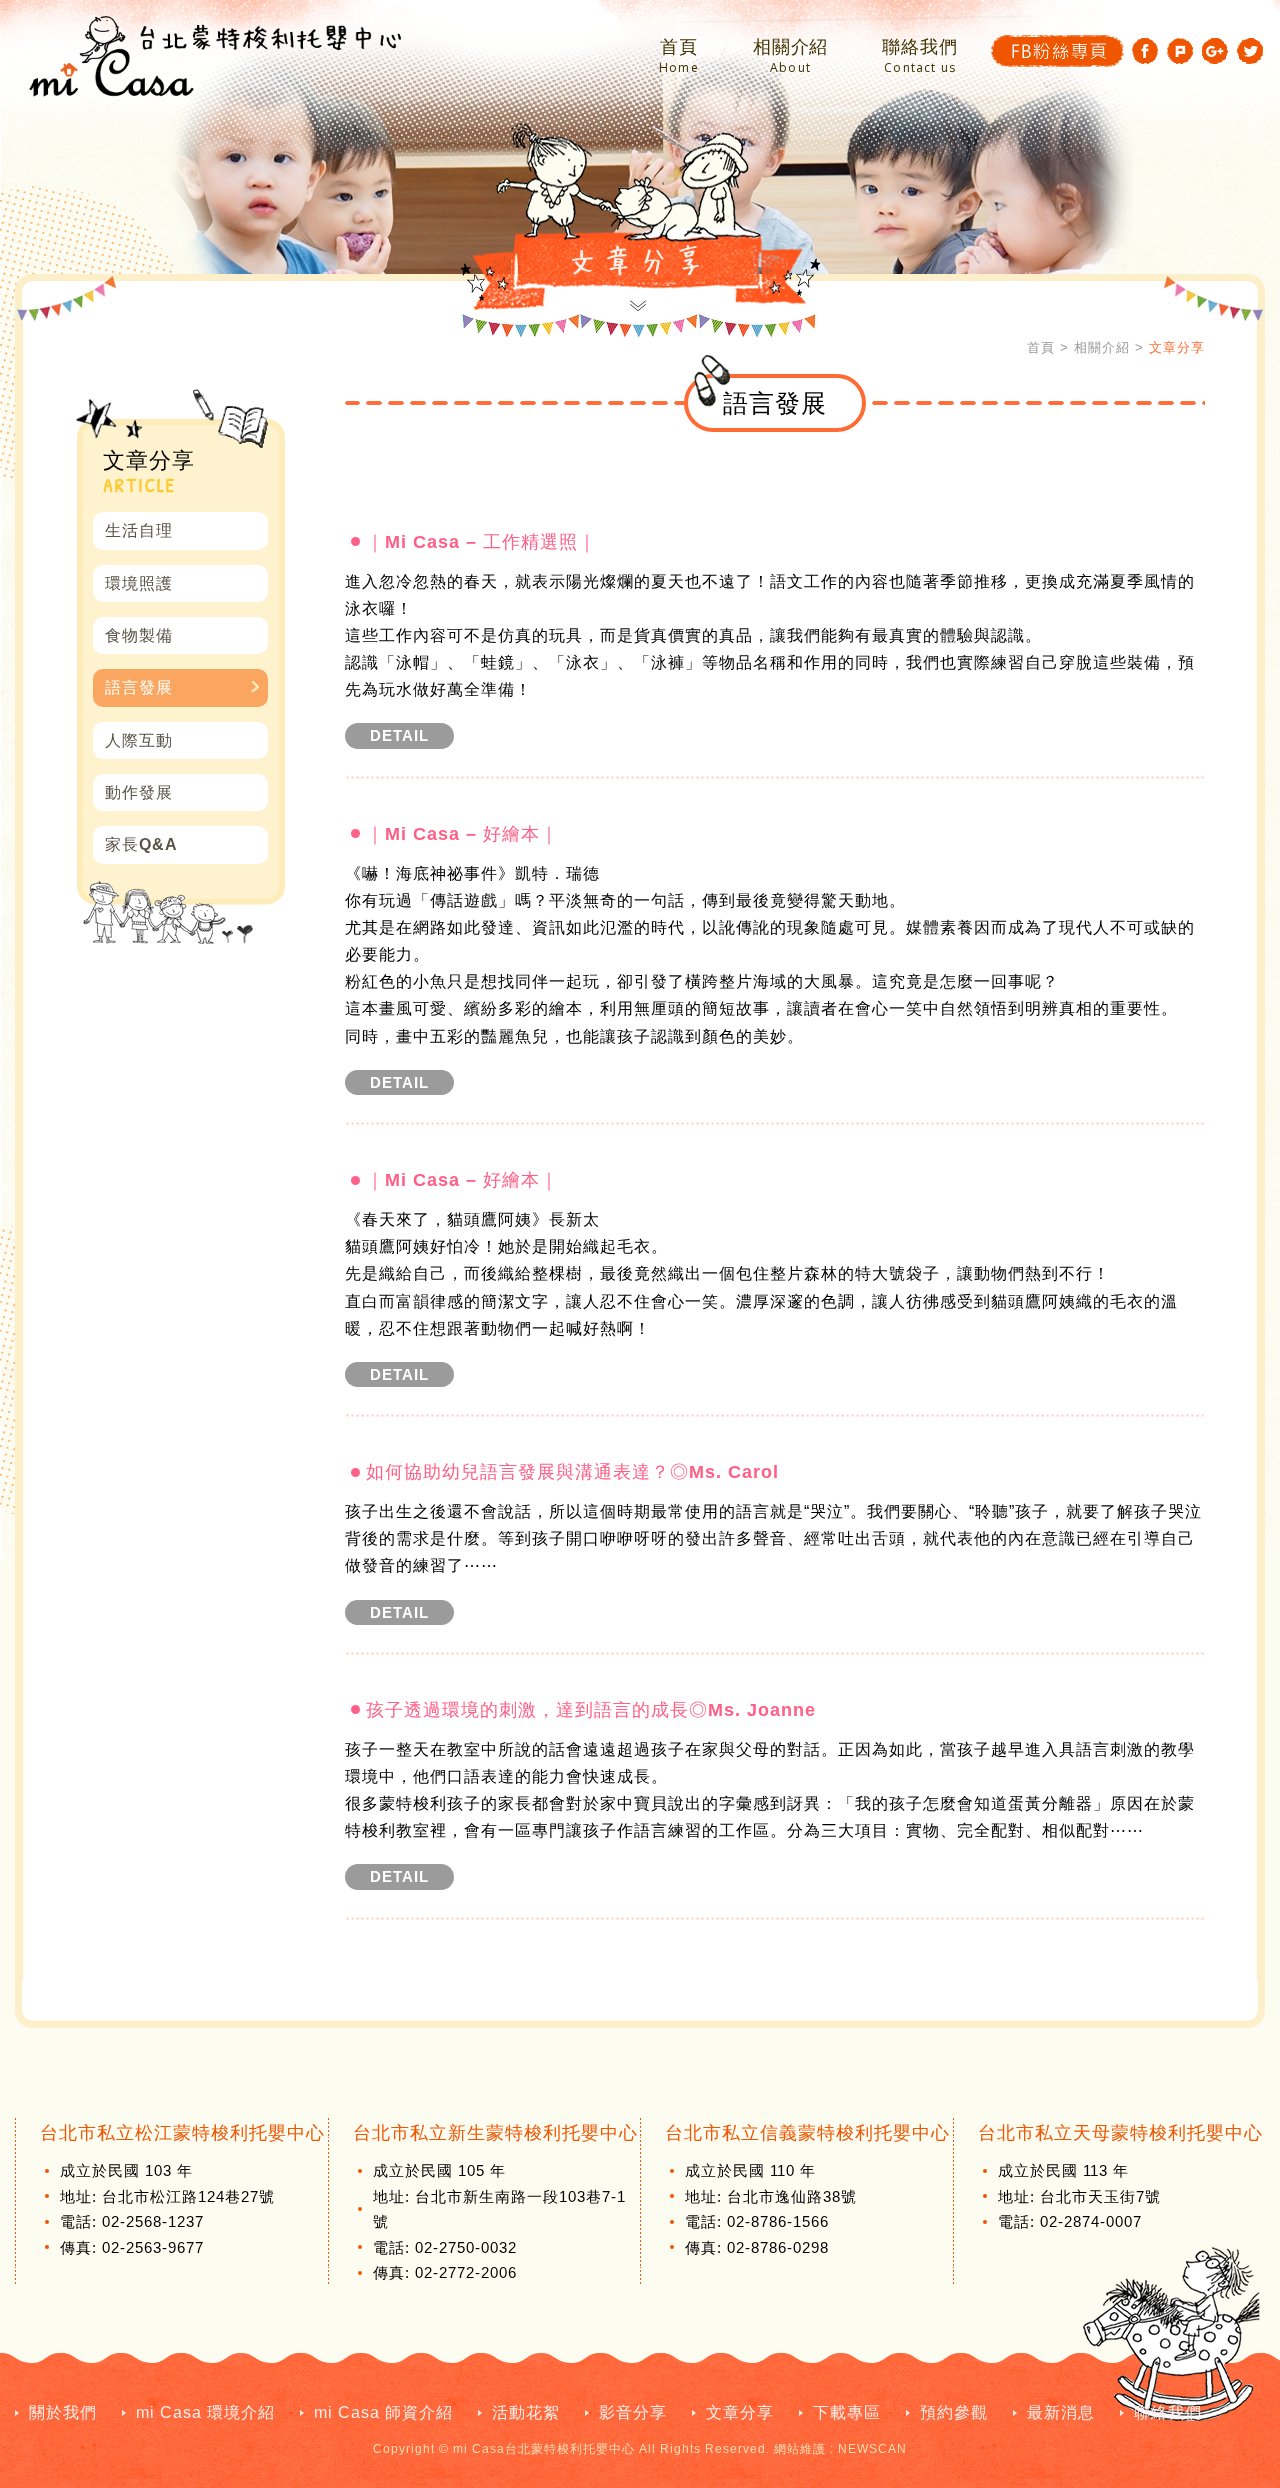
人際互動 (139, 740)
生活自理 (139, 530)
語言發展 (139, 687)
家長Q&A (141, 844)
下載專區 (847, 2412)
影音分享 (633, 2412)
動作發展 (139, 792)
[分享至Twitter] (1250, 51)
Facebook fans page (1057, 51)
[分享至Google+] (1215, 51)
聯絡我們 (920, 56)
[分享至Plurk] (1180, 51)
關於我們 (63, 2412)
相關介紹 (791, 56)
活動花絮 (526, 2412)
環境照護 (139, 583)
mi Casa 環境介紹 (205, 2412)
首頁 (679, 56)
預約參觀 (954, 2412)
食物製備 (139, 635)
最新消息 (1061, 2412)
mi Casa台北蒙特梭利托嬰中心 (215, 56)
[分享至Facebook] (1145, 51)
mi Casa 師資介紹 (383, 2412)
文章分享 (740, 2412)
